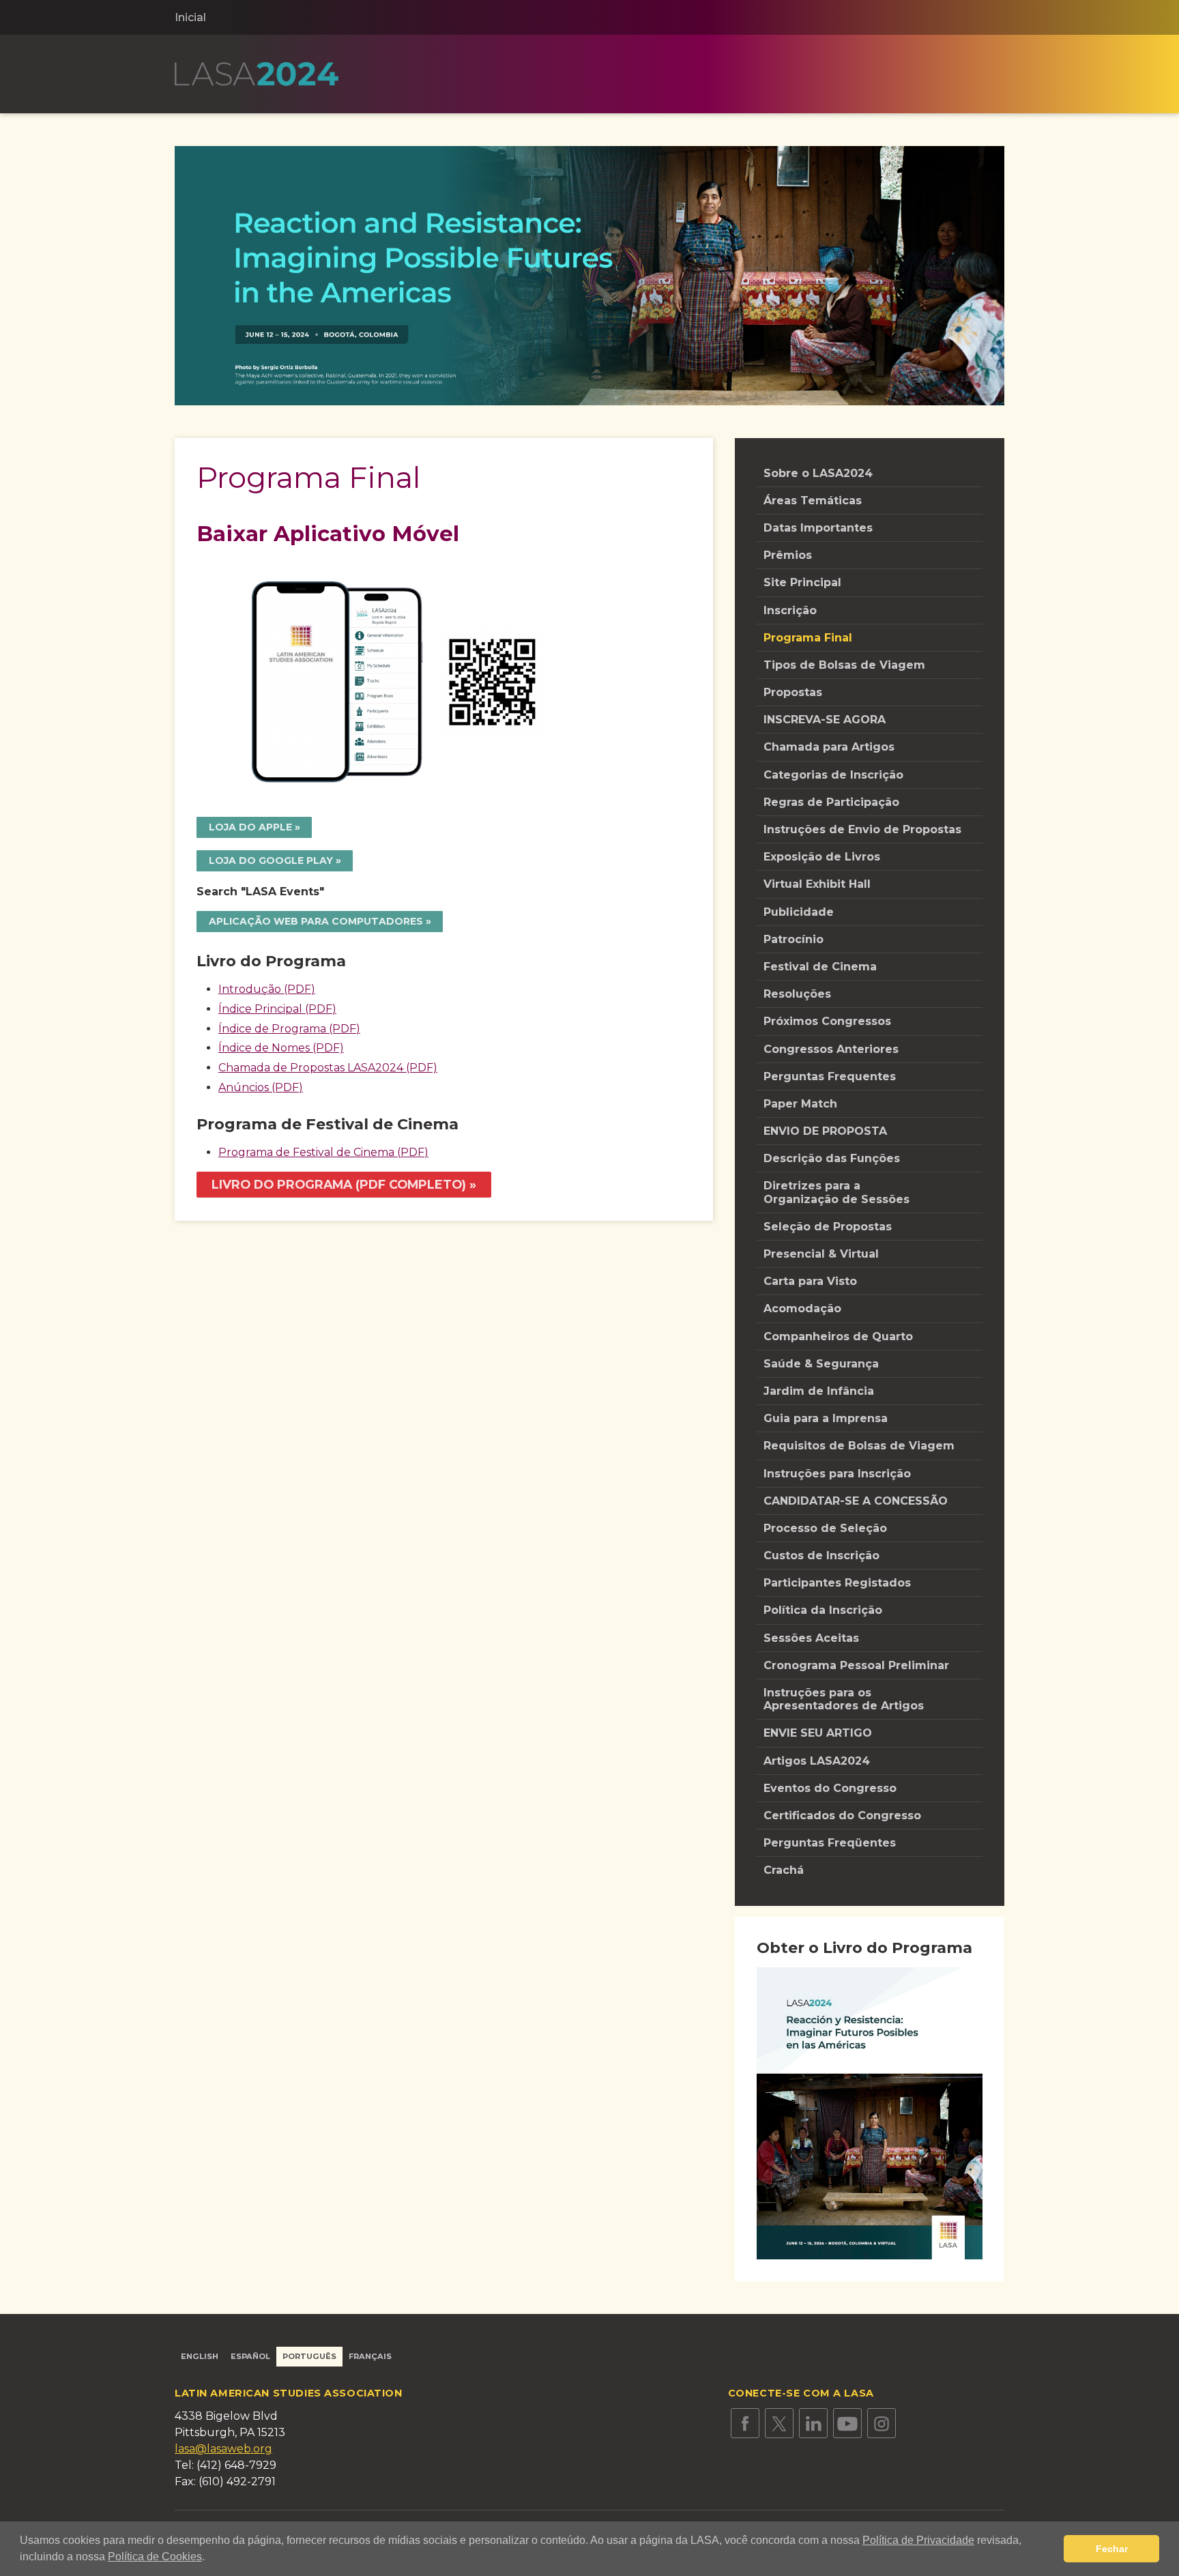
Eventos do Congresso (832, 1788)
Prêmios (788, 555)
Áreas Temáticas (813, 501)
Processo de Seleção (825, 1528)
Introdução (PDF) (267, 989)
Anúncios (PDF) (261, 1087)
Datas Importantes (818, 528)
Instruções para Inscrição (837, 1474)
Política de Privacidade (918, 2540)
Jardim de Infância (819, 1391)
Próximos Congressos (827, 1021)
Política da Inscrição (823, 1610)
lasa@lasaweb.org (223, 2449)
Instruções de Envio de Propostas (862, 829)
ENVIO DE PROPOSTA (825, 1131)
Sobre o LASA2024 (818, 473)
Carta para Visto (810, 1281)
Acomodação (802, 1308)
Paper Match (800, 1104)
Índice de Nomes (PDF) (281, 1048)
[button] (209, 2558)
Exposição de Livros (822, 857)
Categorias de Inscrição (833, 775)
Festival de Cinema (820, 967)
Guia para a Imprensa (826, 1418)
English (200, 2356)
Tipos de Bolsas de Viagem (844, 665)
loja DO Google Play (271, 860)
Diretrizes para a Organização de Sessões (836, 1192)
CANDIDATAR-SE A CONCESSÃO (856, 1501)
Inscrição (790, 610)
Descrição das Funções (832, 1158)
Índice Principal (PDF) (277, 1009)
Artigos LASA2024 (817, 1761)
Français (370, 2356)
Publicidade (799, 912)
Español (250, 2356)
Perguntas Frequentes (830, 1076)
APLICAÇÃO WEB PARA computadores (316, 921)
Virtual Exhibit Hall (817, 884)
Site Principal (802, 582)
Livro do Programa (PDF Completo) (339, 1184)
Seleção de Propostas (828, 1227)
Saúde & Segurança (821, 1364)
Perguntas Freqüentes (830, 1843)
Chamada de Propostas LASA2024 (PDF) (328, 1068)
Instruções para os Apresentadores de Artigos (844, 1699)
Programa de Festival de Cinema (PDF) (323, 1152)
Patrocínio (794, 939)
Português (309, 2356)
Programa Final (808, 638)
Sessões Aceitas (811, 1638)
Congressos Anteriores (831, 1049)
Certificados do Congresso (842, 1815)
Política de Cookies (155, 2557)
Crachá (784, 1870)
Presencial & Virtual (821, 1254)
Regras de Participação (831, 802)
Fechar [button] (1112, 2549)
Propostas (793, 692)
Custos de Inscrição (821, 1555)
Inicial (190, 17)
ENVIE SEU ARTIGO (818, 1733)
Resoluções (797, 994)
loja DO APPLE (250, 827)
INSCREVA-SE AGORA (825, 720)
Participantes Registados (837, 1583)
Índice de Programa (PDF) (289, 1029)
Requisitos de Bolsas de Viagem (859, 1446)
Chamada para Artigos (829, 747)
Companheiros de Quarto (838, 1336)
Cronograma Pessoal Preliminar (856, 1665)
